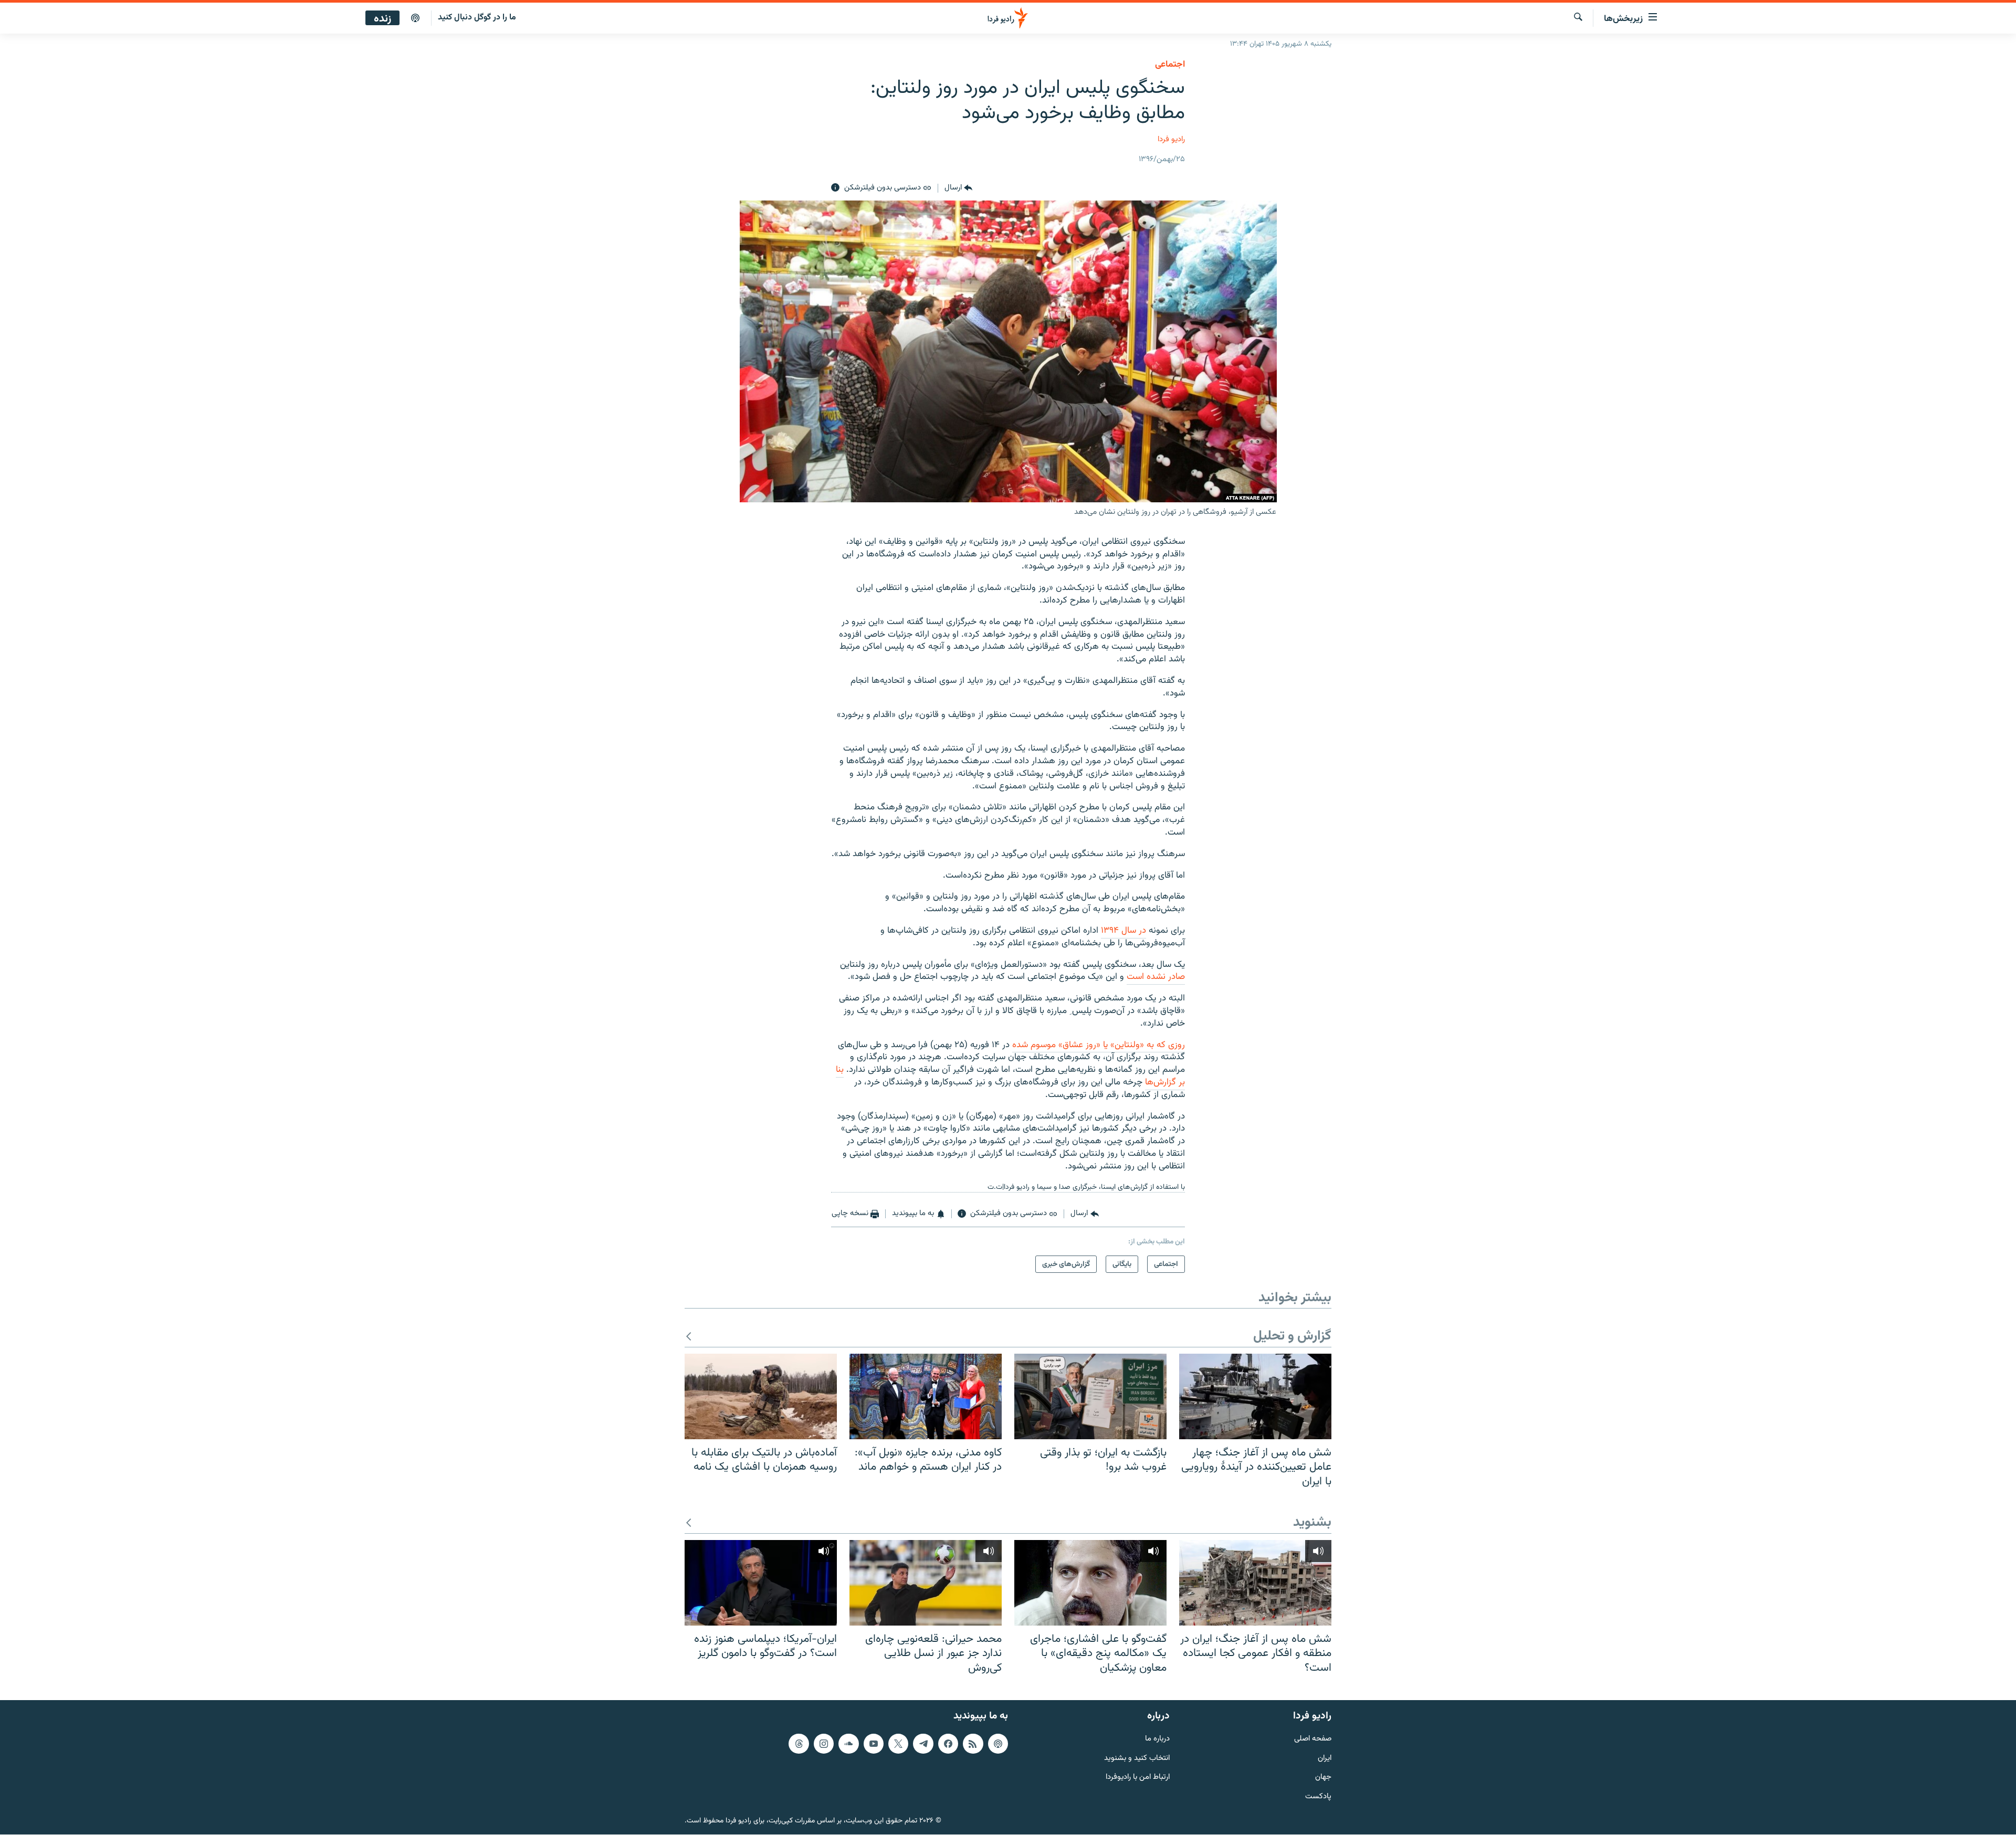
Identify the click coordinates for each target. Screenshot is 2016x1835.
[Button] (958, 188)
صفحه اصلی (1313, 1739)
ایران (1325, 1759)
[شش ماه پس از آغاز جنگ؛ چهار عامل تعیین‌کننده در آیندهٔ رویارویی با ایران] (1255, 1396)
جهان (1323, 1778)
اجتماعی (1170, 65)
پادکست (1318, 1797)
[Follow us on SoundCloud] (848, 1744)
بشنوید (1312, 1523)
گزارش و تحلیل (1292, 1337)
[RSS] (973, 1744)
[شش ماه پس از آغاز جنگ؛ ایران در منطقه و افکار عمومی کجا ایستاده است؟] (1255, 1583)
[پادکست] (415, 18)
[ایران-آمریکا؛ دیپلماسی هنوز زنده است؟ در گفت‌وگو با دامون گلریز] (761, 1583)
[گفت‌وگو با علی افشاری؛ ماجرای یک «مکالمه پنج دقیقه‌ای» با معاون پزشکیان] (1090, 1583)
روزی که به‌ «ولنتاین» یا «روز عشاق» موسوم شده (1099, 1045)
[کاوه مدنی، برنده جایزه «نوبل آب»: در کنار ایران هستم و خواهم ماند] (926, 1396)
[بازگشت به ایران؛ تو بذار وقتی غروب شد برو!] (1090, 1396)
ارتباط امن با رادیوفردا (1138, 1778)
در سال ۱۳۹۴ (1123, 931)
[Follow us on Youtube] (874, 1744)
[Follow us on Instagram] (824, 1744)
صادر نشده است (1156, 977)
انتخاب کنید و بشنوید (1137, 1759)
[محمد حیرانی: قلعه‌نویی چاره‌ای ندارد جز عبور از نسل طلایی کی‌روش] (926, 1583)
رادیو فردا (1171, 139)
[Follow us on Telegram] (923, 1744)
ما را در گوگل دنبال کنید (477, 18)
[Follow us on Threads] (799, 1744)
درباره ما (1157, 1739)
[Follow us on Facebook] (948, 1744)
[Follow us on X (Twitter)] (898, 1744)
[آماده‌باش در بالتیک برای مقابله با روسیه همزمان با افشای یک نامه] (761, 1396)
